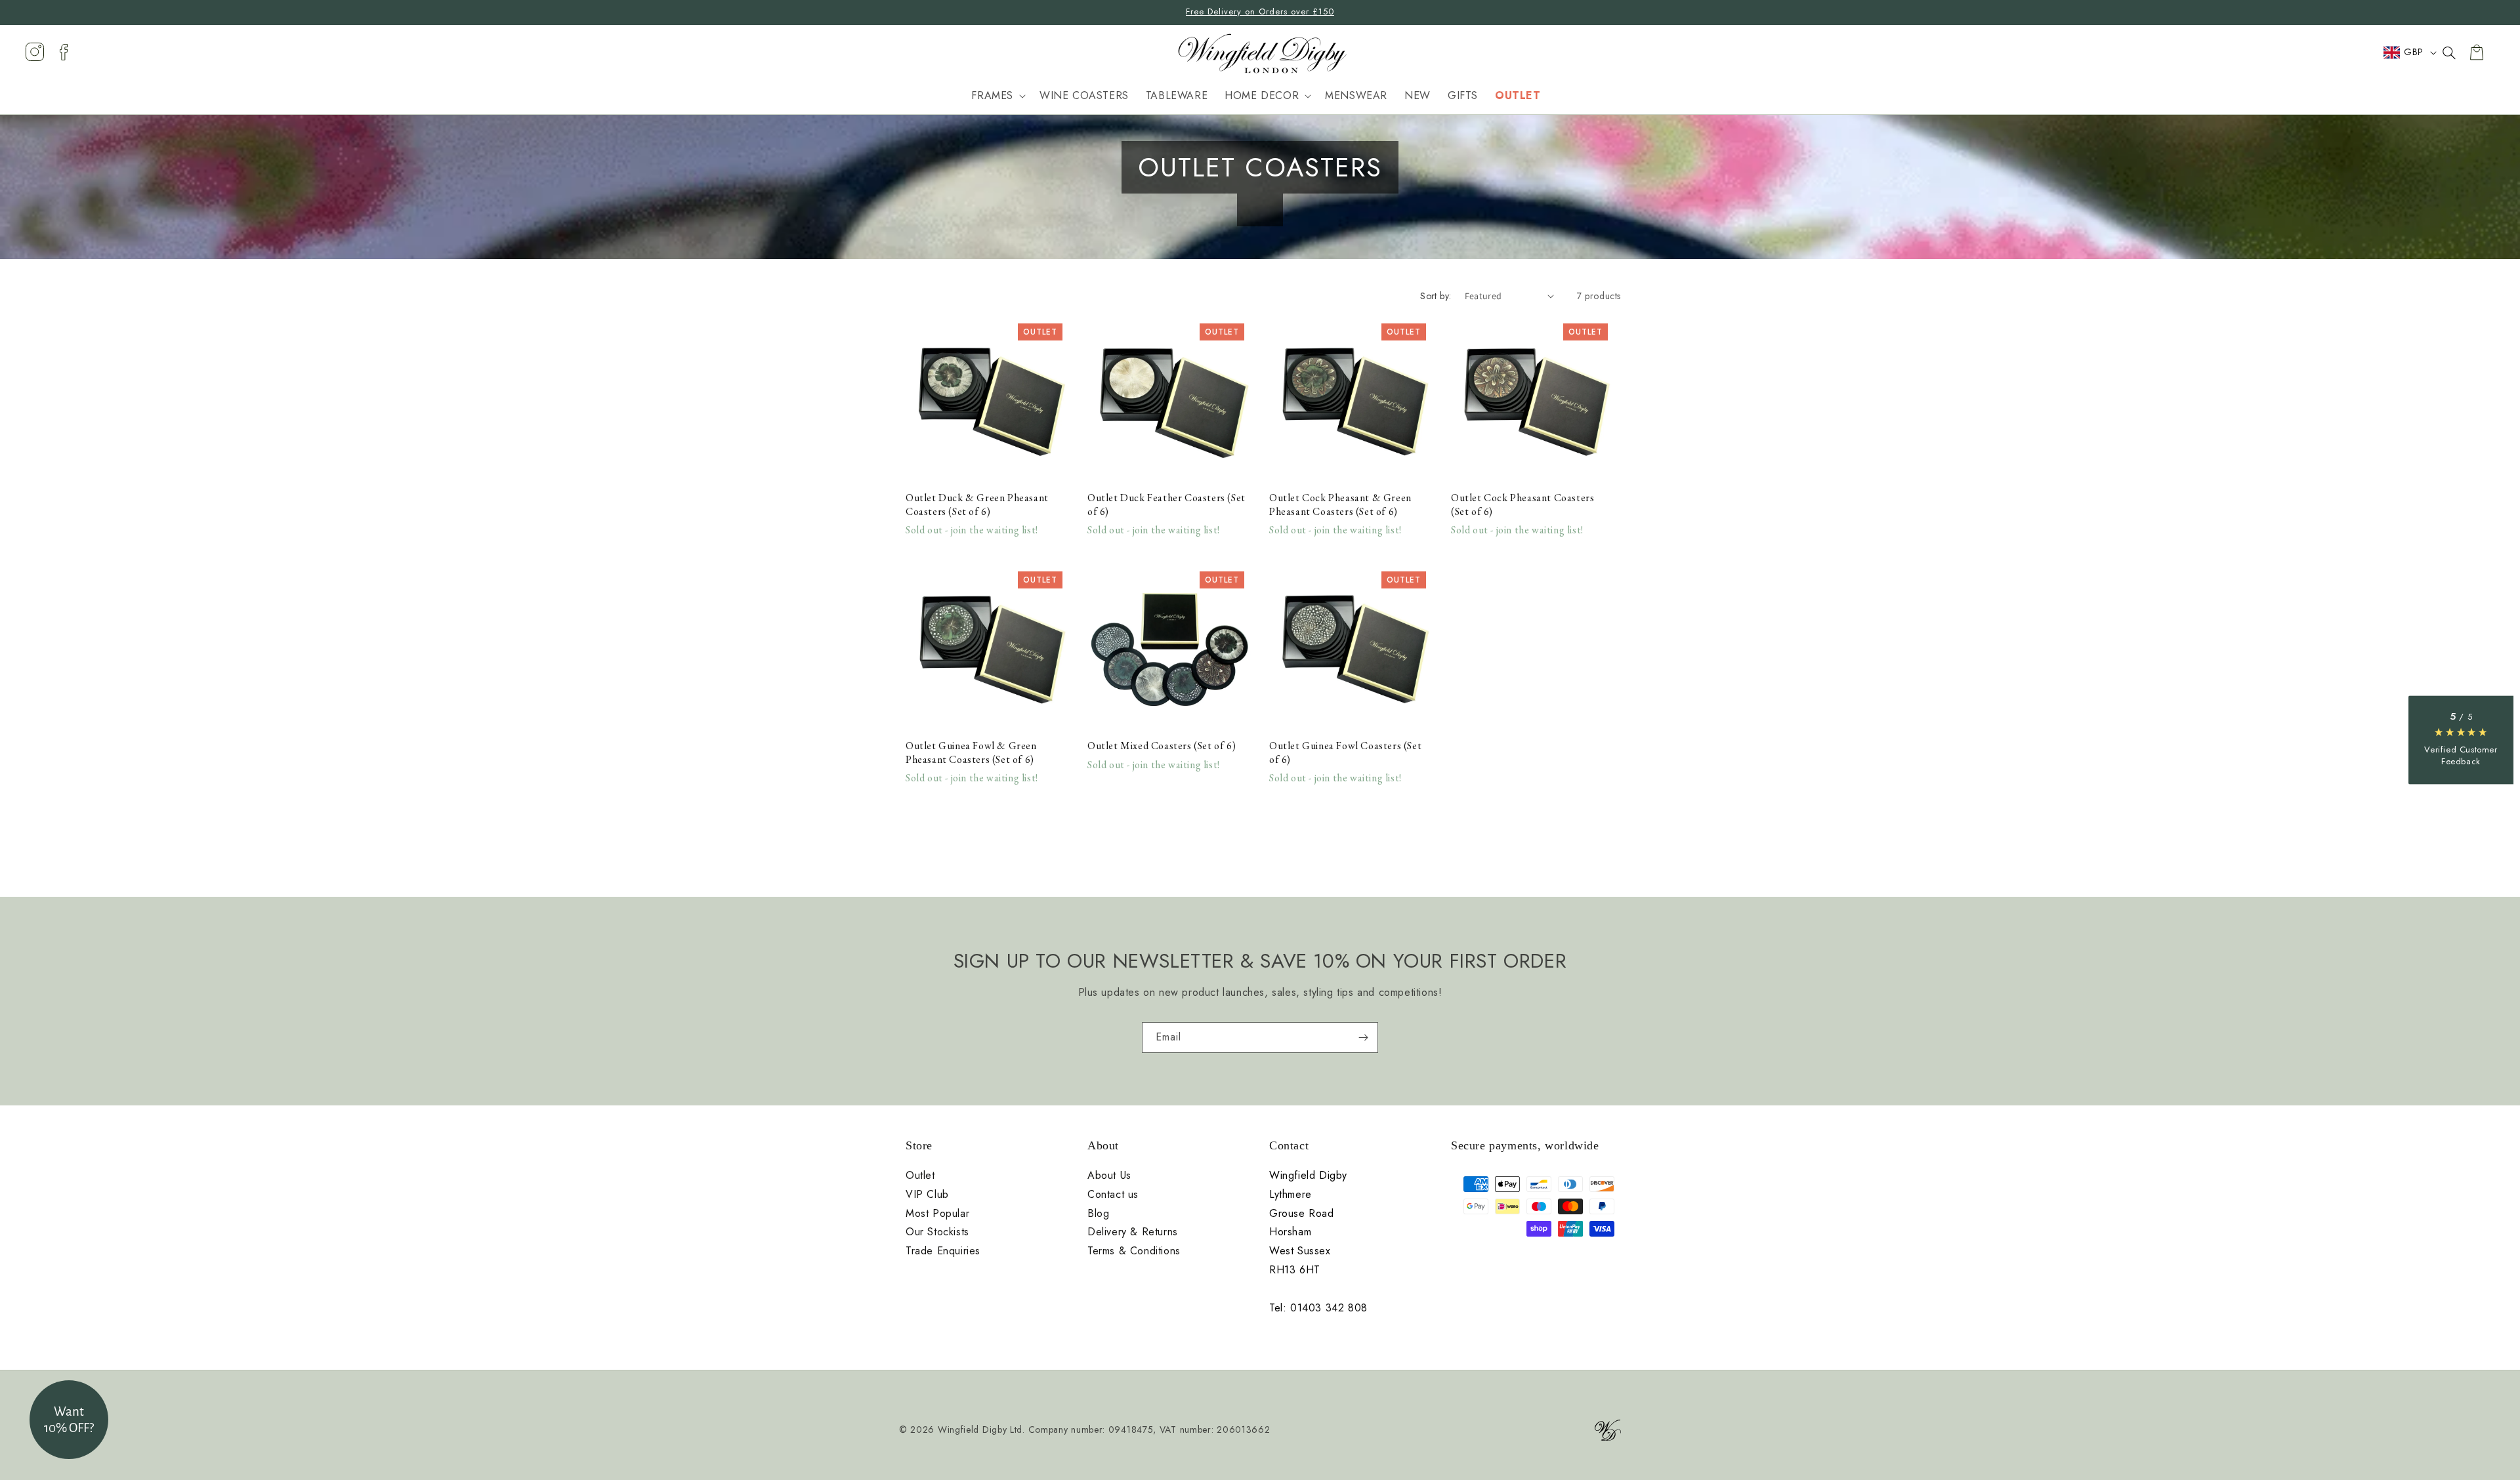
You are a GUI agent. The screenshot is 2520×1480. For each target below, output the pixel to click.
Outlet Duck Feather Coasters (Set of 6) (1166, 505)
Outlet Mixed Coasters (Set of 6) (1162, 746)
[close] (2449, 52)
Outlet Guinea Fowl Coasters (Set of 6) (1345, 753)
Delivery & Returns (1133, 1232)
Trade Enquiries (943, 1251)
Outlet (920, 1176)
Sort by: (1436, 296)
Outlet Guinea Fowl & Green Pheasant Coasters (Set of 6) (971, 753)
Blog (1098, 1214)
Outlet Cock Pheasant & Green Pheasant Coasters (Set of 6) (1340, 505)
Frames (992, 96)
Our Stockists (937, 1232)
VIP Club (927, 1195)
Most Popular (937, 1214)
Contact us (1113, 1195)
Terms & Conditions (1134, 1251)
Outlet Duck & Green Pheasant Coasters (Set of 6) (977, 505)
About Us (1109, 1176)
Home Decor (1262, 96)
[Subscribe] (1363, 1038)
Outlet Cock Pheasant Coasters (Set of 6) (1522, 505)
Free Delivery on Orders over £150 (1260, 11)
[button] (997, 97)
